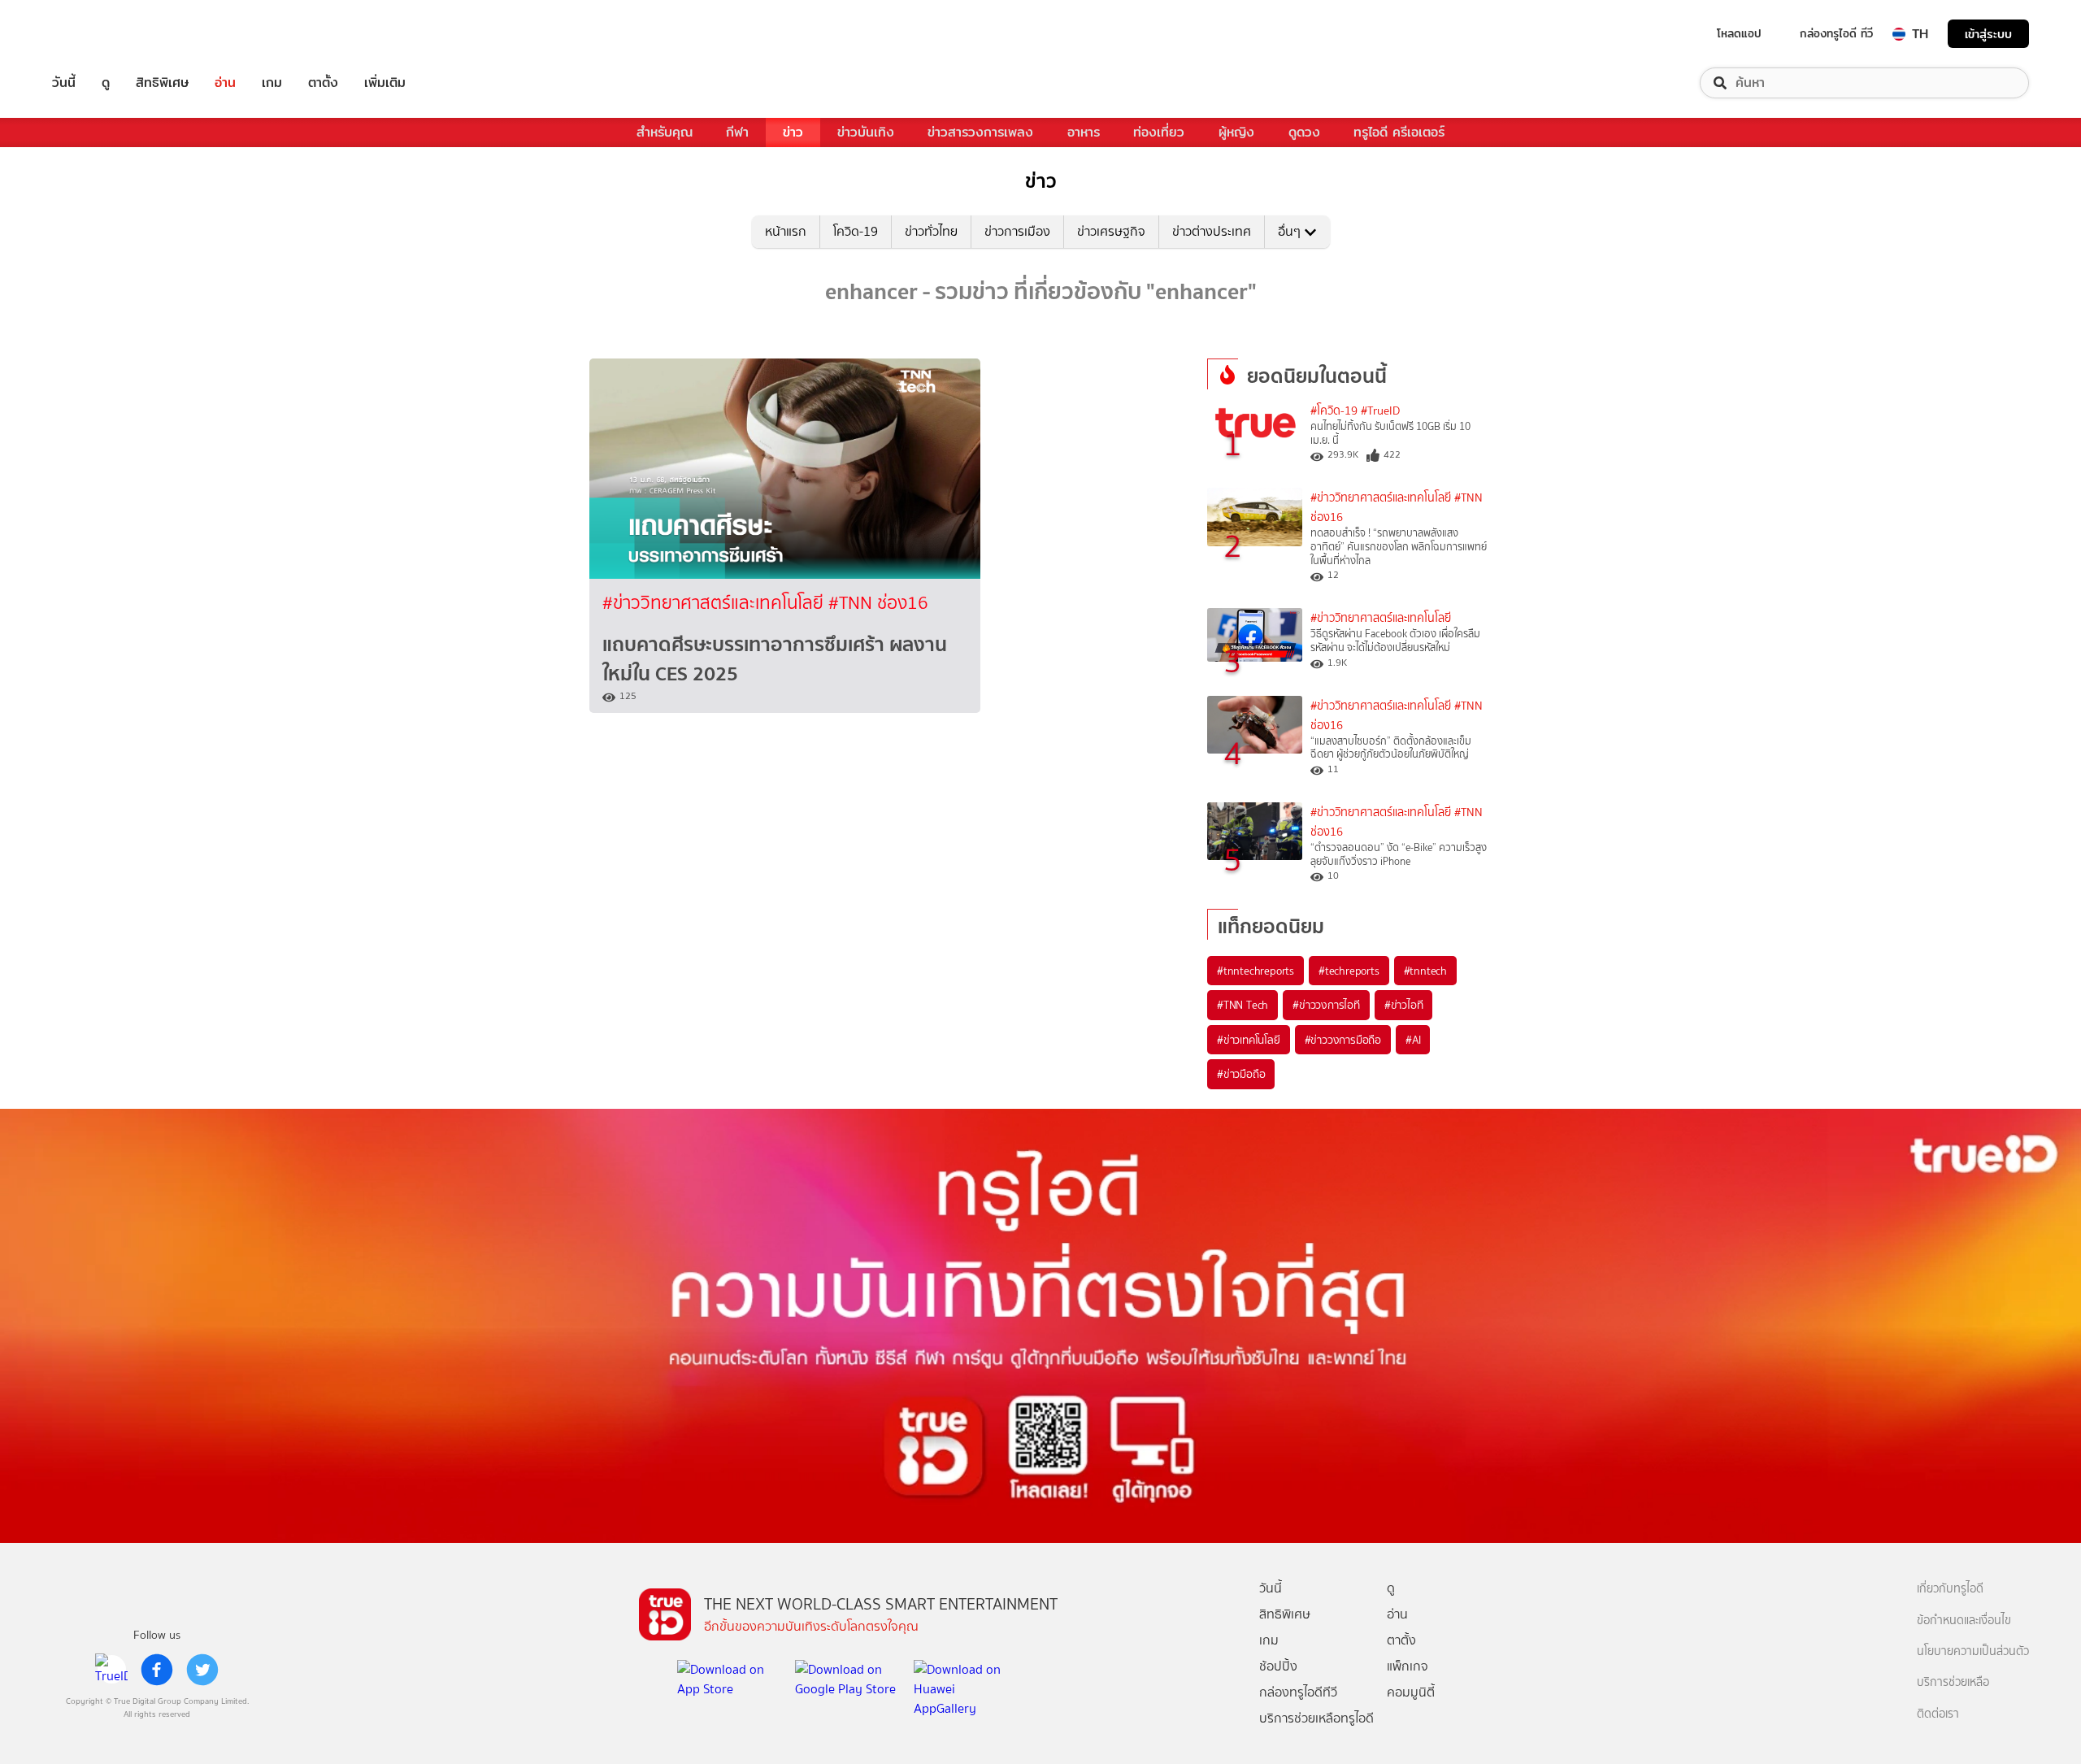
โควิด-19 (856, 231)
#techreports (1349, 971)
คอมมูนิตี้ (1411, 1692)
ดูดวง (1304, 132)
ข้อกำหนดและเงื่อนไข (1964, 1621)
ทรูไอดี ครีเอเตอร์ (1399, 132)
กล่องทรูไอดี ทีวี (1836, 33)
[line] (111, 1670)
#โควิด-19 (1334, 411)
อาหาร (1084, 132)
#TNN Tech (1243, 1005)
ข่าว (793, 132)
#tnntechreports (1256, 971)
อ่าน (225, 83)
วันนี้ (64, 83)
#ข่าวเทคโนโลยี (1249, 1040)
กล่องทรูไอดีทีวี (1298, 1692)
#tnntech (1425, 971)
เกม (272, 83)
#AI (1413, 1040)
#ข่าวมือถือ (1241, 1074)
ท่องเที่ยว (1159, 132)
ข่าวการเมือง (1017, 231)
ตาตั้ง (323, 83)
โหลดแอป (1739, 33)
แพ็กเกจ (1408, 1666)
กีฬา (737, 132)
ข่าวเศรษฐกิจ (1111, 231)
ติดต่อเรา (1938, 1714)
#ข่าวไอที (1404, 1005)
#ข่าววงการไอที (1326, 1005)
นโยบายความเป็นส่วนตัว (1973, 1651)
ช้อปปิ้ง (1278, 1666)
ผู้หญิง (1236, 132)
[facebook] (157, 1670)
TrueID (101, 34)
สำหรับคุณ (665, 132)
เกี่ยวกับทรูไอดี (1950, 1589)
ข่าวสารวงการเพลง (980, 132)
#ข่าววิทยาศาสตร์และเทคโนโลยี (715, 603)
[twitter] (202, 1670)
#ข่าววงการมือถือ (1343, 1040)
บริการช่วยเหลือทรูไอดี (1316, 1718)
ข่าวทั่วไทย (931, 231)
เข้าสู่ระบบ (1988, 34)
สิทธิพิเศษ (162, 83)
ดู (106, 83)
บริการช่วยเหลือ (1953, 1682)
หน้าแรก (786, 231)
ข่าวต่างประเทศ (1212, 231)
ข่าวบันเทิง (866, 132)
